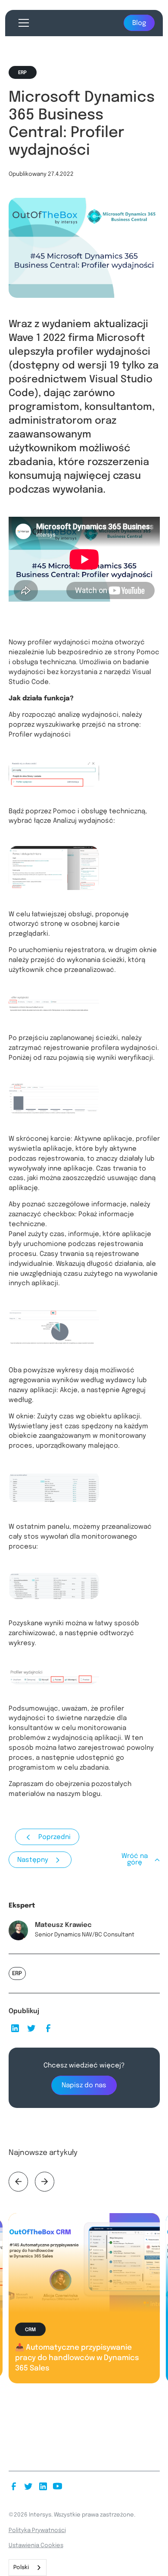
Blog (139, 23)
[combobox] (28, 2568)
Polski (21, 2568)
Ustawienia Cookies (36, 2545)
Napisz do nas (84, 2086)
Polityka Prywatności (37, 2530)
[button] (22, 23)
